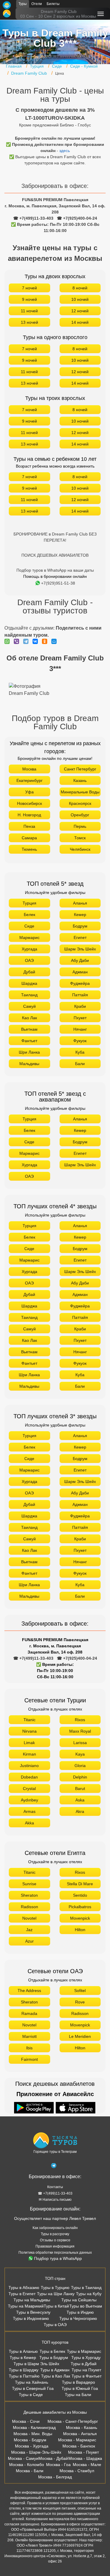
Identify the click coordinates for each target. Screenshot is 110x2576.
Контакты (55, 2187)
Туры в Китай (56, 2306)
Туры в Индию (80, 2312)
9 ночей (29, 299)
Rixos (80, 1720)
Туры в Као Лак (56, 2376)
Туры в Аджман (55, 2370)
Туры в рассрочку (55, 2234)
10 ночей (80, 299)
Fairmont (29, 2059)
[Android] (35, 2108)
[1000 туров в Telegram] (54, 2167)
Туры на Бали (78, 2395)
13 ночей (29, 322)
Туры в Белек (52, 2351)
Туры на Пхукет (86, 2370)
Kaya (80, 1754)
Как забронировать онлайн (55, 2228)
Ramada (29, 2013)
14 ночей (80, 322)
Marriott (29, 2036)
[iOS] (76, 2108)
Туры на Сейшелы (79, 2300)
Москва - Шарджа (85, 2458)
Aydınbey (29, 1800)
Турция (29, 903)
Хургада (29, 949)
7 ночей (29, 288)
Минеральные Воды (80, 792)
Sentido (80, 1895)
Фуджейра (80, 983)
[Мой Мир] (55, 641)
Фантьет (29, 1041)
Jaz (29, 1930)
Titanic (29, 1720)
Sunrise (29, 1884)
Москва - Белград (55, 2477)
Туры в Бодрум (54, 2358)
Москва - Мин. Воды (33, 2434)
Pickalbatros (80, 1907)
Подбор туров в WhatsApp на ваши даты (55, 570)
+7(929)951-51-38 (58, 583)
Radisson (29, 1907)
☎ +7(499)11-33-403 (33, 218)
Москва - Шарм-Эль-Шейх (36, 2452)
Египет (80, 937)
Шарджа (29, 983)
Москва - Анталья (80, 2434)
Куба (80, 1052)
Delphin (80, 1777)
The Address (29, 1991)
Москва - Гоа (58, 2465)
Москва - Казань (82, 2427)
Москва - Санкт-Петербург (73, 2421)
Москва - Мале (87, 2465)
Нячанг (80, 1029)
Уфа (29, 792)
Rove (80, 2002)
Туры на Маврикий (26, 2306)
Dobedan (29, 1777)
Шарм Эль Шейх (80, 949)
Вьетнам (29, 1029)
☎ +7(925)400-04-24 (77, 218)
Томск (80, 838)
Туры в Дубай (84, 2364)
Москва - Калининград (34, 2427)
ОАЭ (29, 960)
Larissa (80, 1743)
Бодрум (80, 926)
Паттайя (80, 995)
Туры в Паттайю (24, 2376)
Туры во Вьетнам (86, 2306)
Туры (23, 4)
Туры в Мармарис (84, 2351)
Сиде (29, 926)
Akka (29, 1823)
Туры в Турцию (55, 2288)
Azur (29, 1941)
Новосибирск (29, 803)
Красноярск (80, 803)
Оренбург (80, 815)
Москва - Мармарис (77, 2440)
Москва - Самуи (23, 2458)
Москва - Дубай (53, 2458)
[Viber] (18, 641)
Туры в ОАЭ (55, 2325)
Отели (37, 4)
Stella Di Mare (80, 1884)
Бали (80, 1064)
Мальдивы (29, 1064)
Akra (80, 1811)
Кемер (80, 915)
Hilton (80, 1930)
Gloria (80, 1766)
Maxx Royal (80, 1731)
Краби (80, 1006)
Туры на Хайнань (32, 2382)
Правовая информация (55, 2246)
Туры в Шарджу (24, 2370)
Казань (80, 780)
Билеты (53, 4)
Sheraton (29, 1895)
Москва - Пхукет (83, 2452)
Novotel (29, 1918)
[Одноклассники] (46, 641)
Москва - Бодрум (30, 2440)
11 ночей (29, 311)
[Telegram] (27, 641)
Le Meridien (80, 2036)
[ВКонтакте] (37, 641)
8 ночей (80, 288)
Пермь (80, 826)
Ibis (29, 2048)
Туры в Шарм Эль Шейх (36, 2364)
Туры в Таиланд (86, 2288)
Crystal (29, 1788)
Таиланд (29, 995)
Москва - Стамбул (77, 2471)
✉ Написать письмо (55, 2200)
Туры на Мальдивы (32, 2300)
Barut (80, 1788)
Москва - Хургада (32, 2446)
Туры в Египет (22, 2294)
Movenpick (80, 1918)
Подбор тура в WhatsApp (58, 2258)
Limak (29, 1743)
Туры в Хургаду (86, 2358)
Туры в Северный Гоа (33, 2388)
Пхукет (80, 1018)
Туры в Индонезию (31, 2318)
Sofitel (80, 1991)
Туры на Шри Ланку (56, 2294)
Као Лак (29, 1018)
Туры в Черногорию (78, 2318)
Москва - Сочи (26, 2421)
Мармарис (29, 937)
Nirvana (29, 1731)
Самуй (29, 1006)
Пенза (29, 826)
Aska (80, 1800)
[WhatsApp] (9, 641)
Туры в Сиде (31, 2395)
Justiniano (29, 1766)
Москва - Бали (30, 2471)
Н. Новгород (29, 815)
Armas (29, 1811)
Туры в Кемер (23, 2358)
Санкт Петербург (80, 769)
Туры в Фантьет (87, 2376)
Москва (29, 769)
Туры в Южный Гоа (80, 2388)
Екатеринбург (29, 780)
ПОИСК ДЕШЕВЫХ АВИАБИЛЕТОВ (55, 555)
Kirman (29, 1754)
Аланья (80, 903)
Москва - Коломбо (27, 2465)
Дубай (29, 972)
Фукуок (80, 1041)
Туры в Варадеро (78, 2382)
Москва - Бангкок (79, 2446)
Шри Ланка (29, 1052)
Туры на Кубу (89, 2294)
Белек (29, 915)
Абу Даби (80, 960)
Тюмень (29, 849)
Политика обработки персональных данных (55, 2253)
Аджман (80, 972)
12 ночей (80, 311)
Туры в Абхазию (24, 2288)
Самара (29, 838)
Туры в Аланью (23, 2351)
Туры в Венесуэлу (33, 2312)
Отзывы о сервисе (55, 2240)
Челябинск (80, 849)
